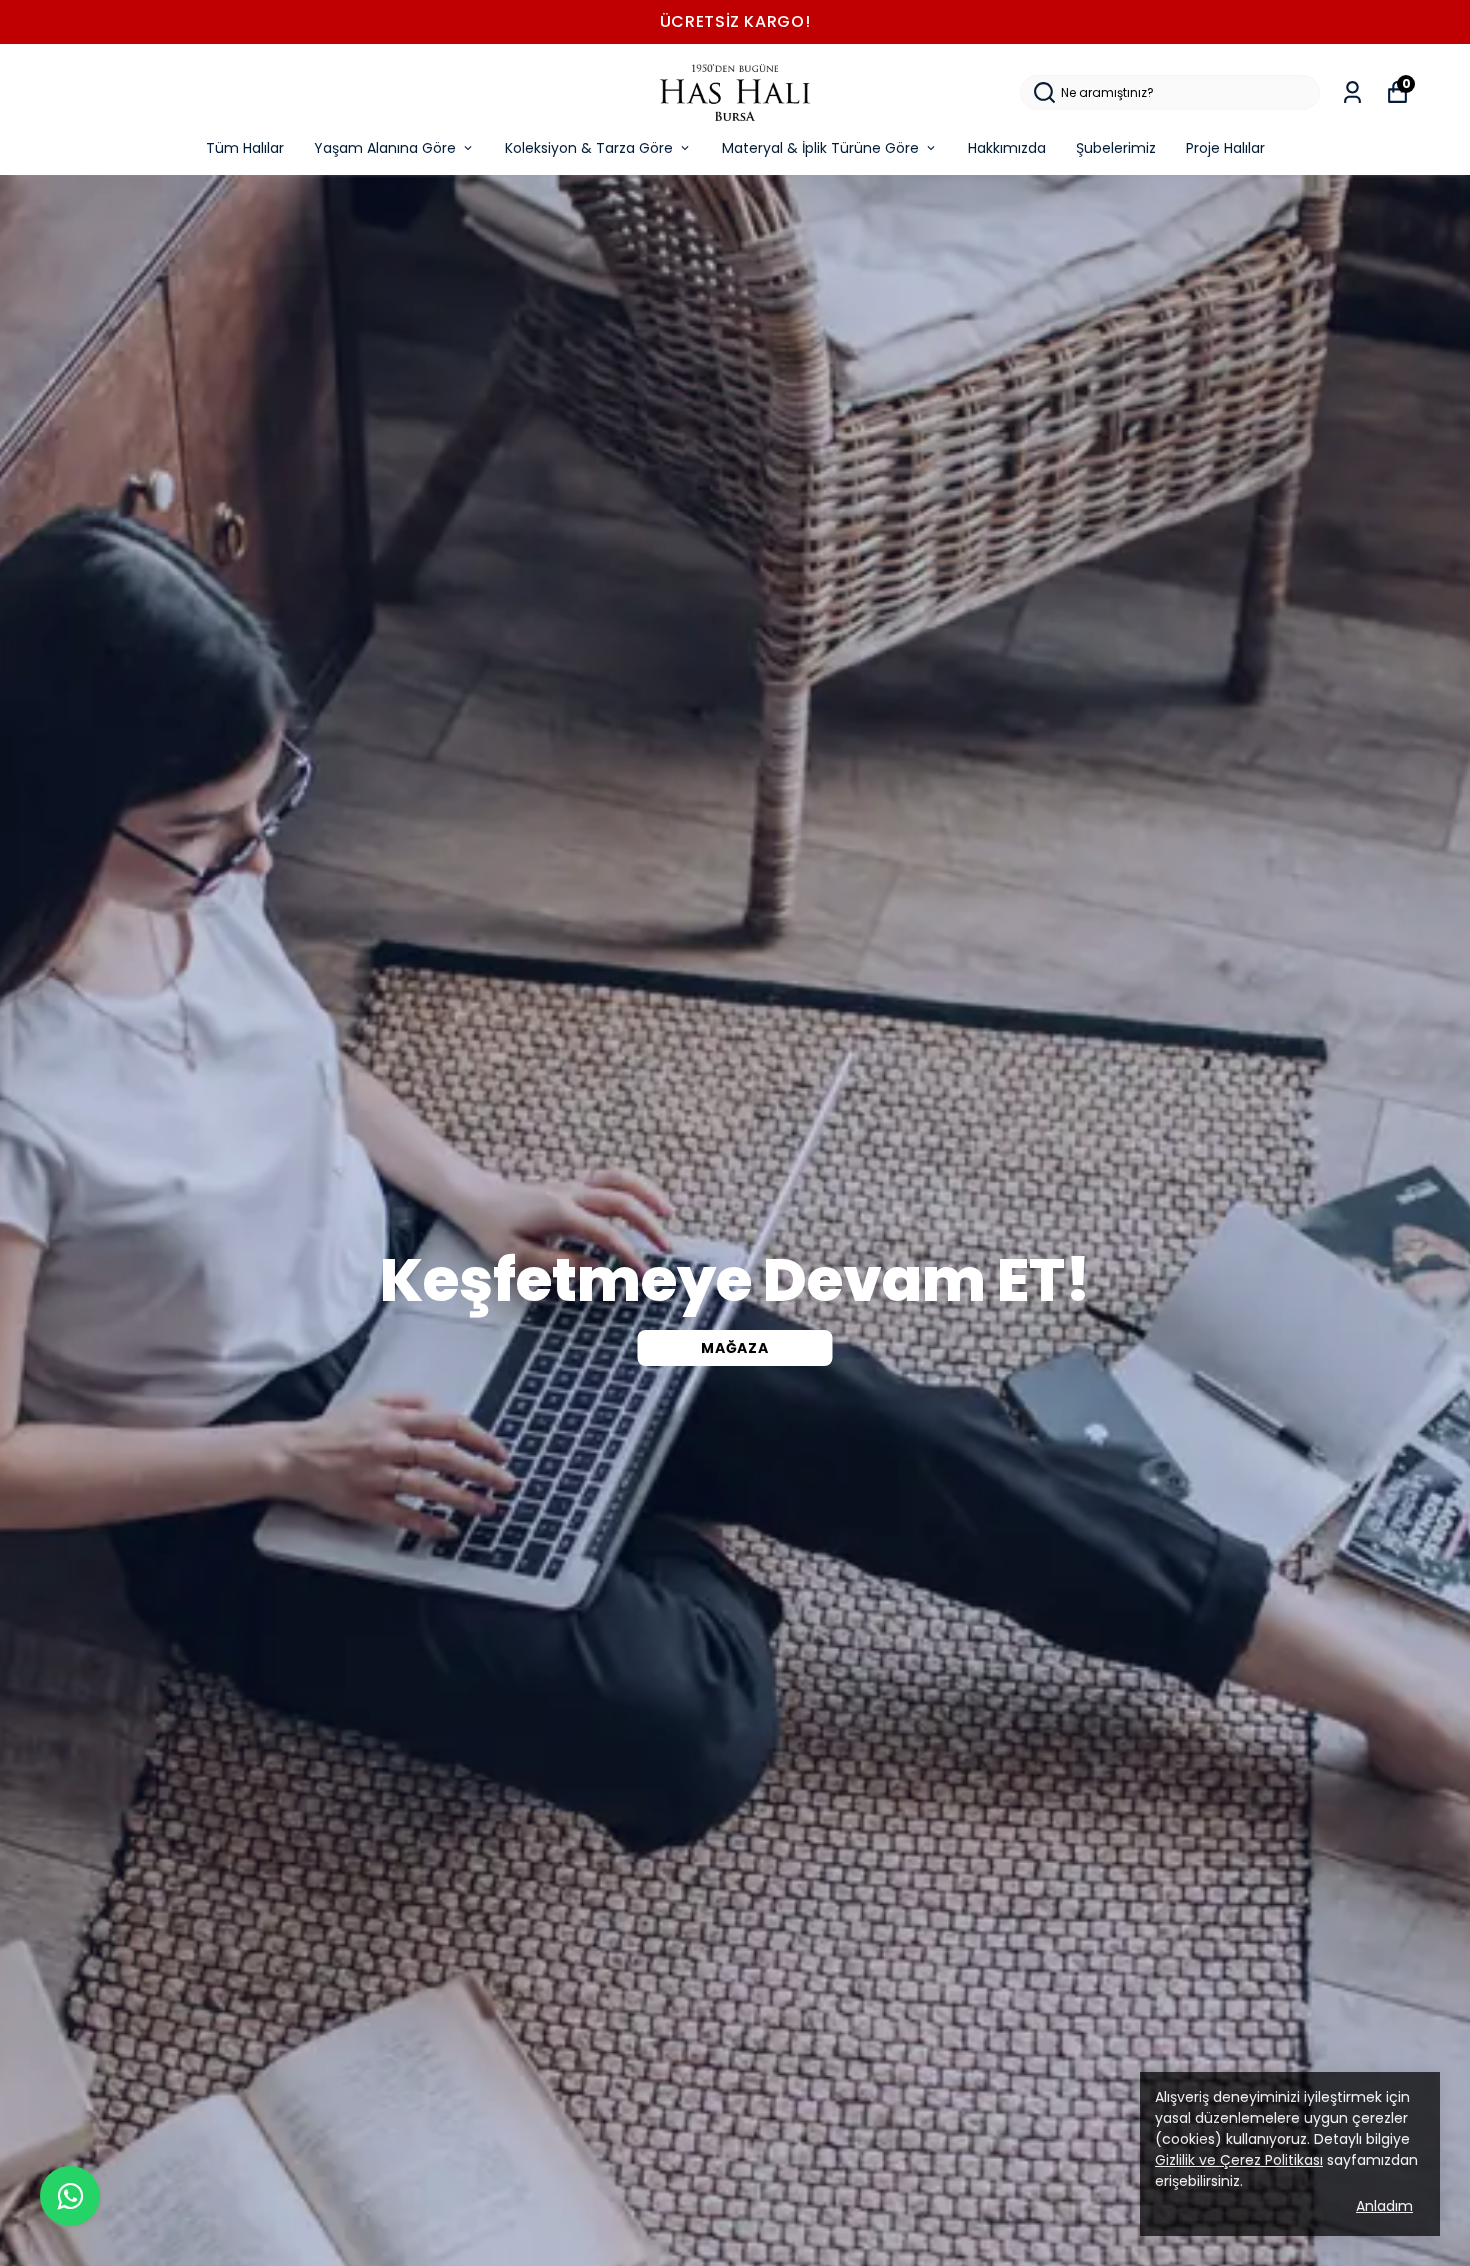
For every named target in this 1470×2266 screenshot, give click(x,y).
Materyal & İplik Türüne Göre (820, 148)
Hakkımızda (1007, 148)
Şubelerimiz (1116, 148)
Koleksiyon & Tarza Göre (589, 148)
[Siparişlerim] (1352, 92)
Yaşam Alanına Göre (385, 148)
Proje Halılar (1225, 148)
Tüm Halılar (245, 148)
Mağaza (734, 1348)
